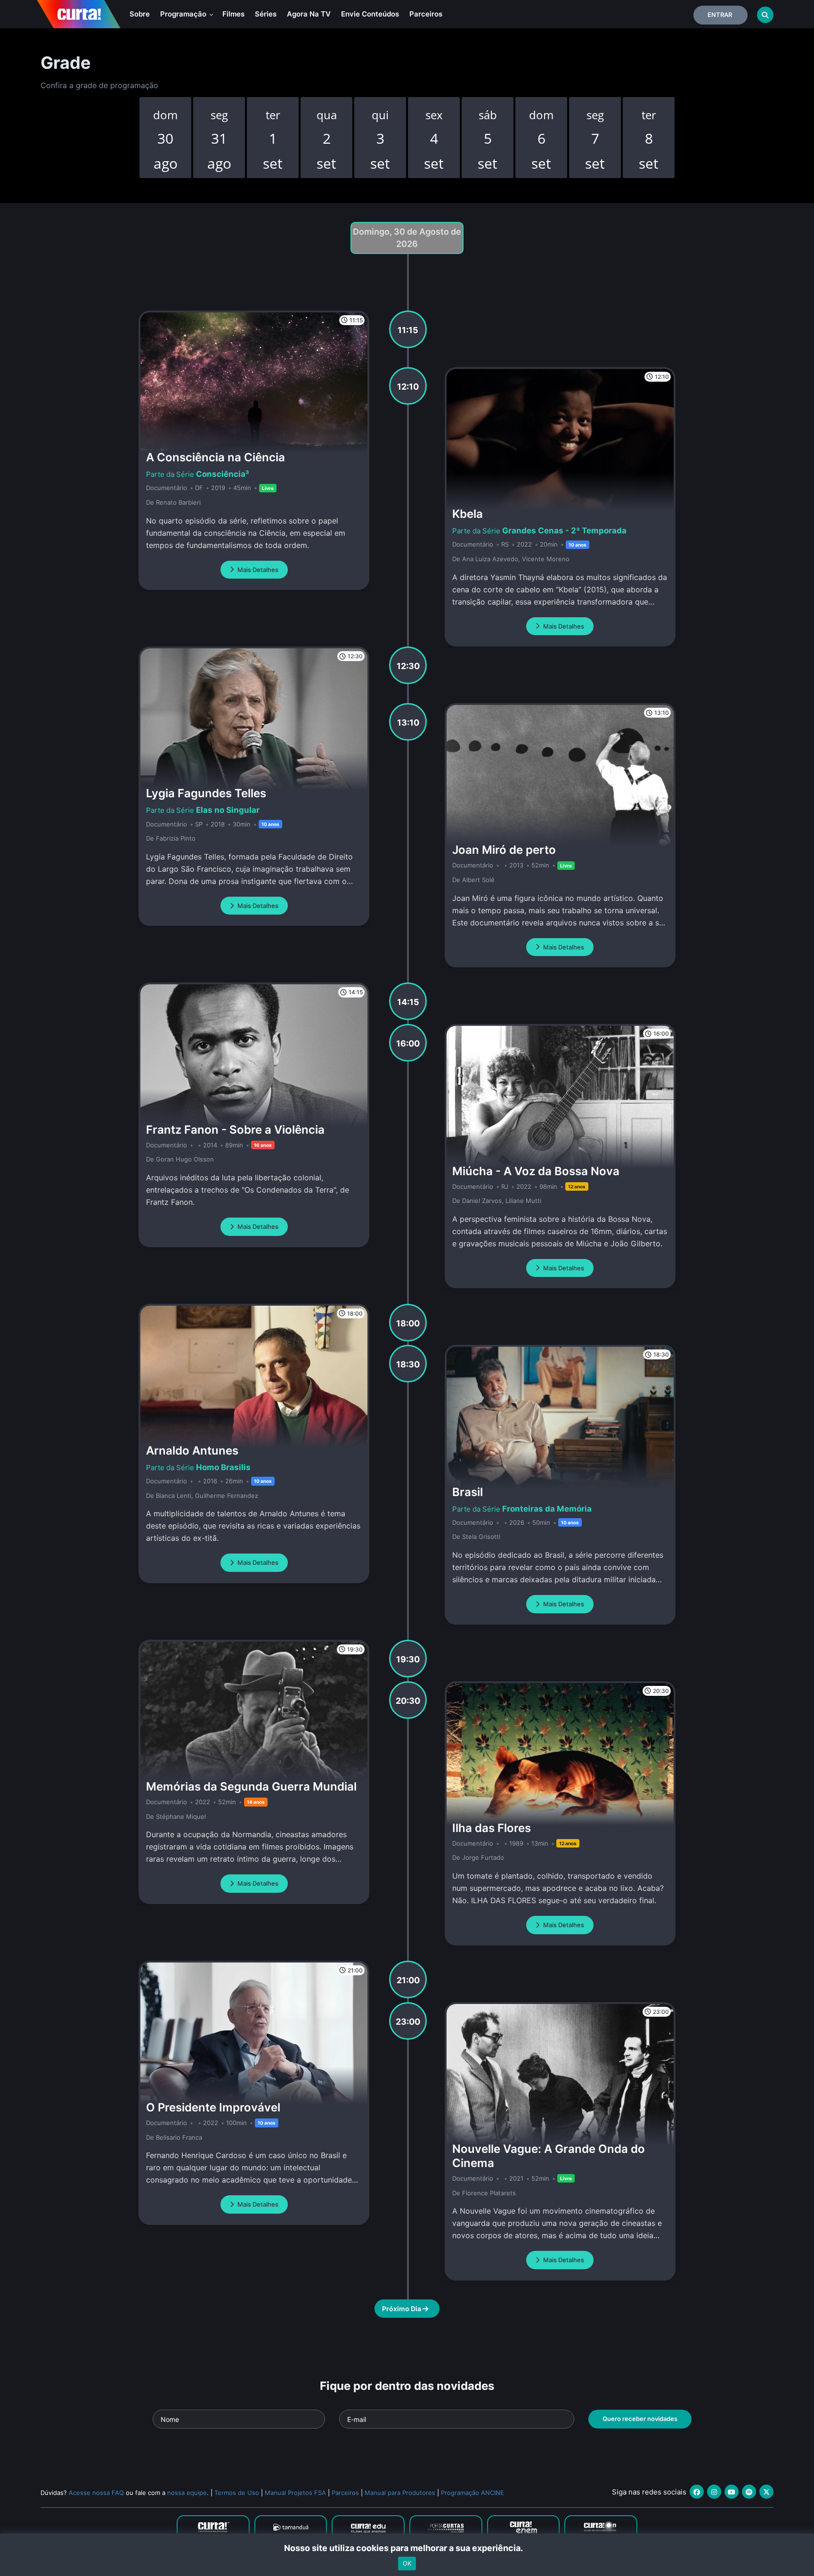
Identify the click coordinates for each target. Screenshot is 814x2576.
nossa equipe (187, 2493)
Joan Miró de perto (504, 850)
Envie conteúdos (370, 14)
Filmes (233, 14)
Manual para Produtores (400, 2493)
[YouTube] (732, 2492)
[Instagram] (714, 2492)
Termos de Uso (237, 2493)
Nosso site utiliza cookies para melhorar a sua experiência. (407, 2548)
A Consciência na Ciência (216, 457)
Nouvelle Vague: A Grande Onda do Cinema (549, 2156)
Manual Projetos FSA (295, 2493)
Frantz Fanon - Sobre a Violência (235, 1130)
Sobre (140, 14)
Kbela (468, 514)
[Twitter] (766, 2492)
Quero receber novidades (640, 2419)
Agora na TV (309, 14)
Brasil (468, 1492)
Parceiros (426, 14)
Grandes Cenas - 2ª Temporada (564, 531)
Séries (266, 14)
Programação (184, 14)
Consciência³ (223, 474)
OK (407, 2563)
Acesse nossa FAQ (96, 2493)
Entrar (720, 15)
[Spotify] (749, 2492)
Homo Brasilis (223, 1467)
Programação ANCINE (472, 2493)
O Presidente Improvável (213, 2107)
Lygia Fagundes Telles (206, 793)
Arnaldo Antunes (192, 1451)
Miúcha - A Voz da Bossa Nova (536, 1171)
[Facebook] (697, 2492)
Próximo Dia (402, 2309)
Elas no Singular (228, 810)
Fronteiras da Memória (547, 1509)
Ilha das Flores (492, 1828)
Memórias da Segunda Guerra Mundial (251, 1787)
